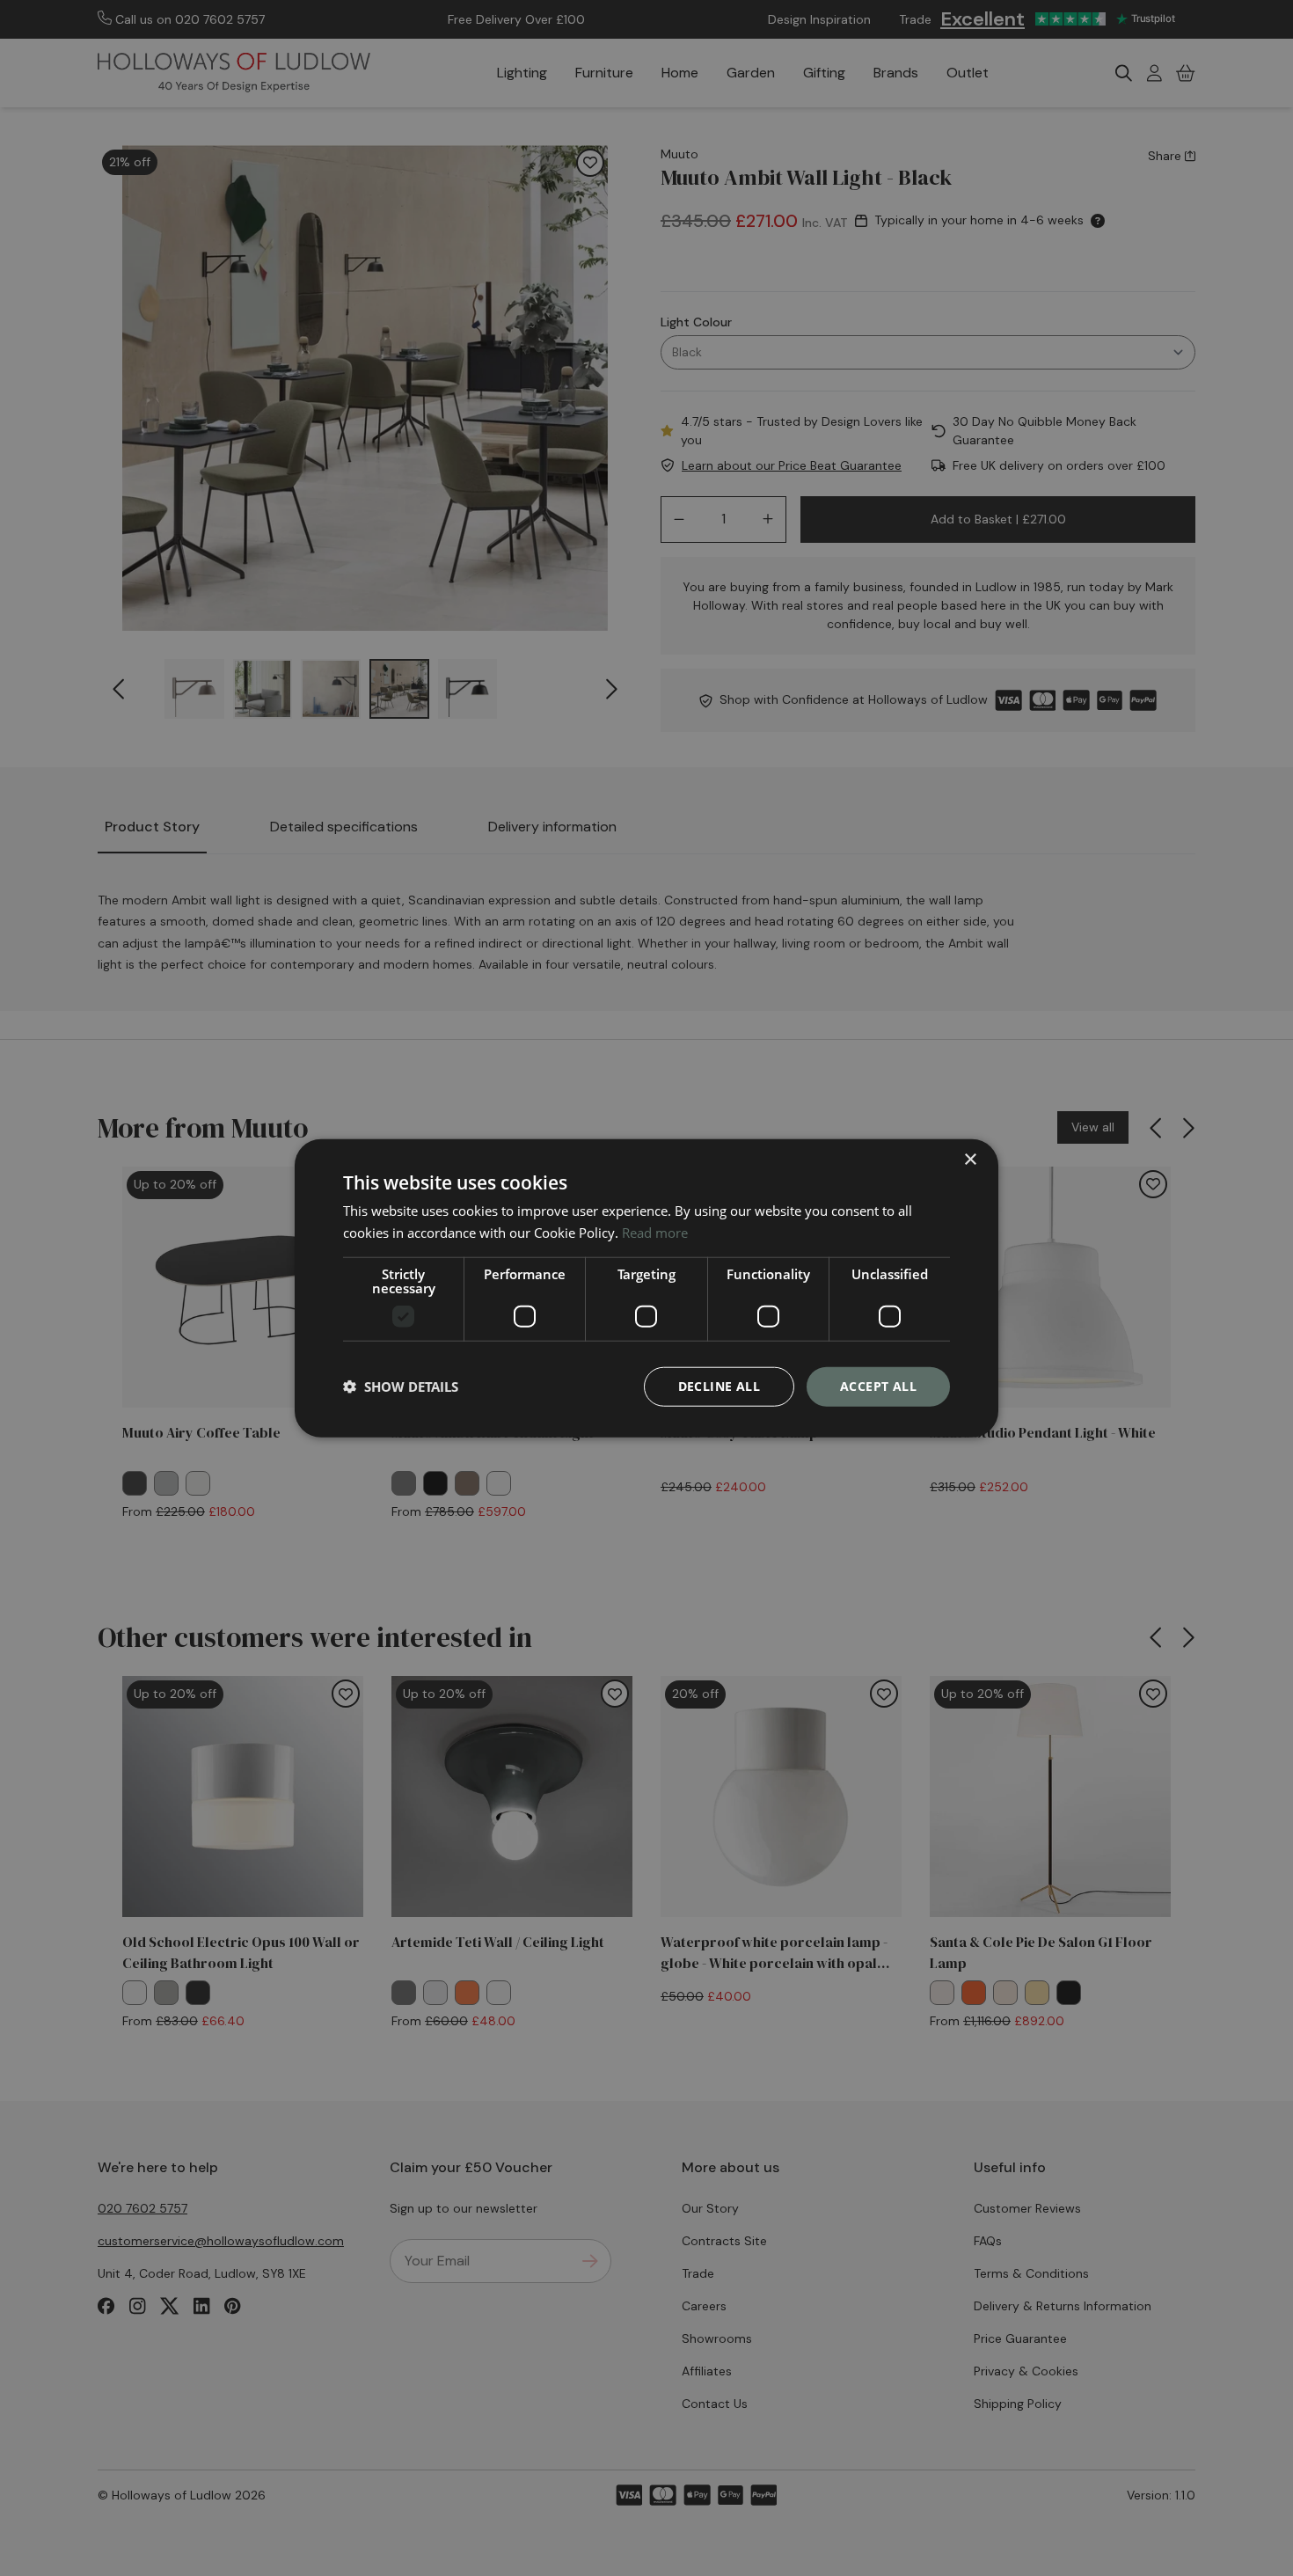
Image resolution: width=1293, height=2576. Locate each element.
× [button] (970, 1160)
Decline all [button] (719, 1386)
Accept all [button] (878, 1386)
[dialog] (646, 1288)
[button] (401, 1387)
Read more (655, 1233)
